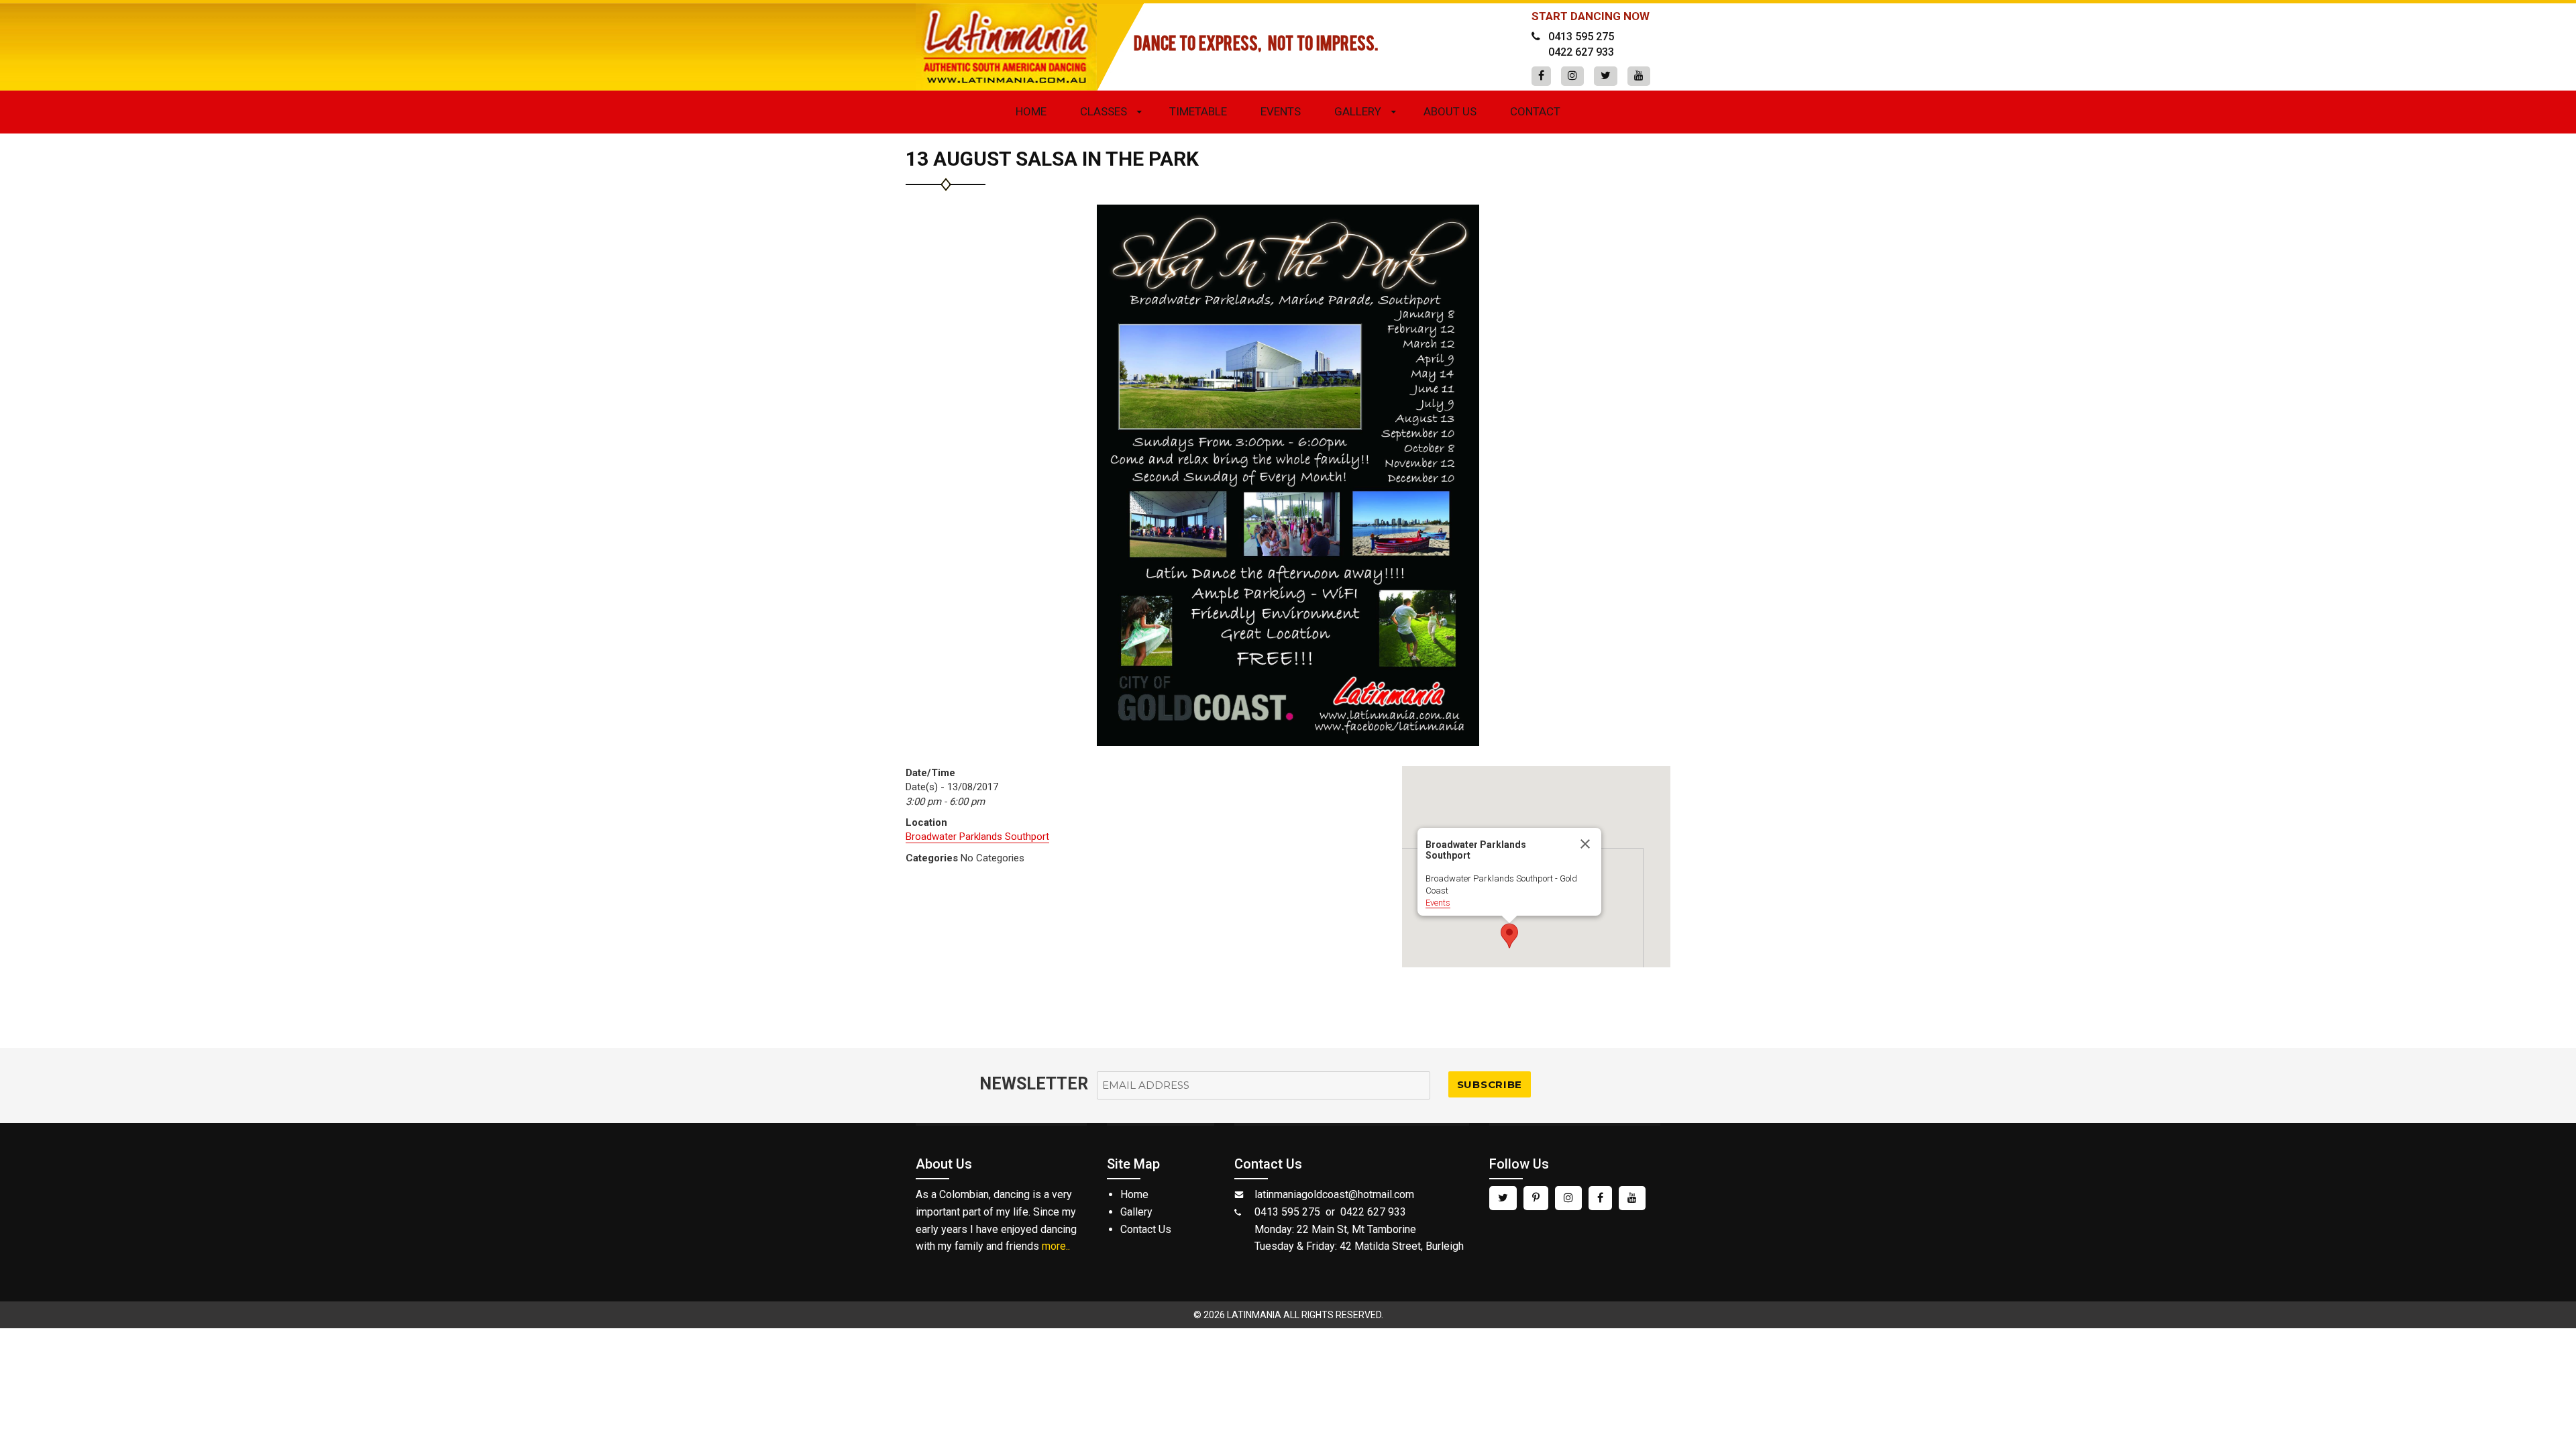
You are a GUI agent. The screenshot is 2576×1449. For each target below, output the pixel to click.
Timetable (1198, 111)
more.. (1056, 1246)
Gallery (1358, 111)
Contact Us (1146, 1229)
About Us (1450, 111)
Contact (1535, 111)
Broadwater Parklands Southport (977, 837)
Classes (1104, 111)
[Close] (1585, 844)
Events (1281, 111)
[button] (1509, 936)
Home (1031, 111)
